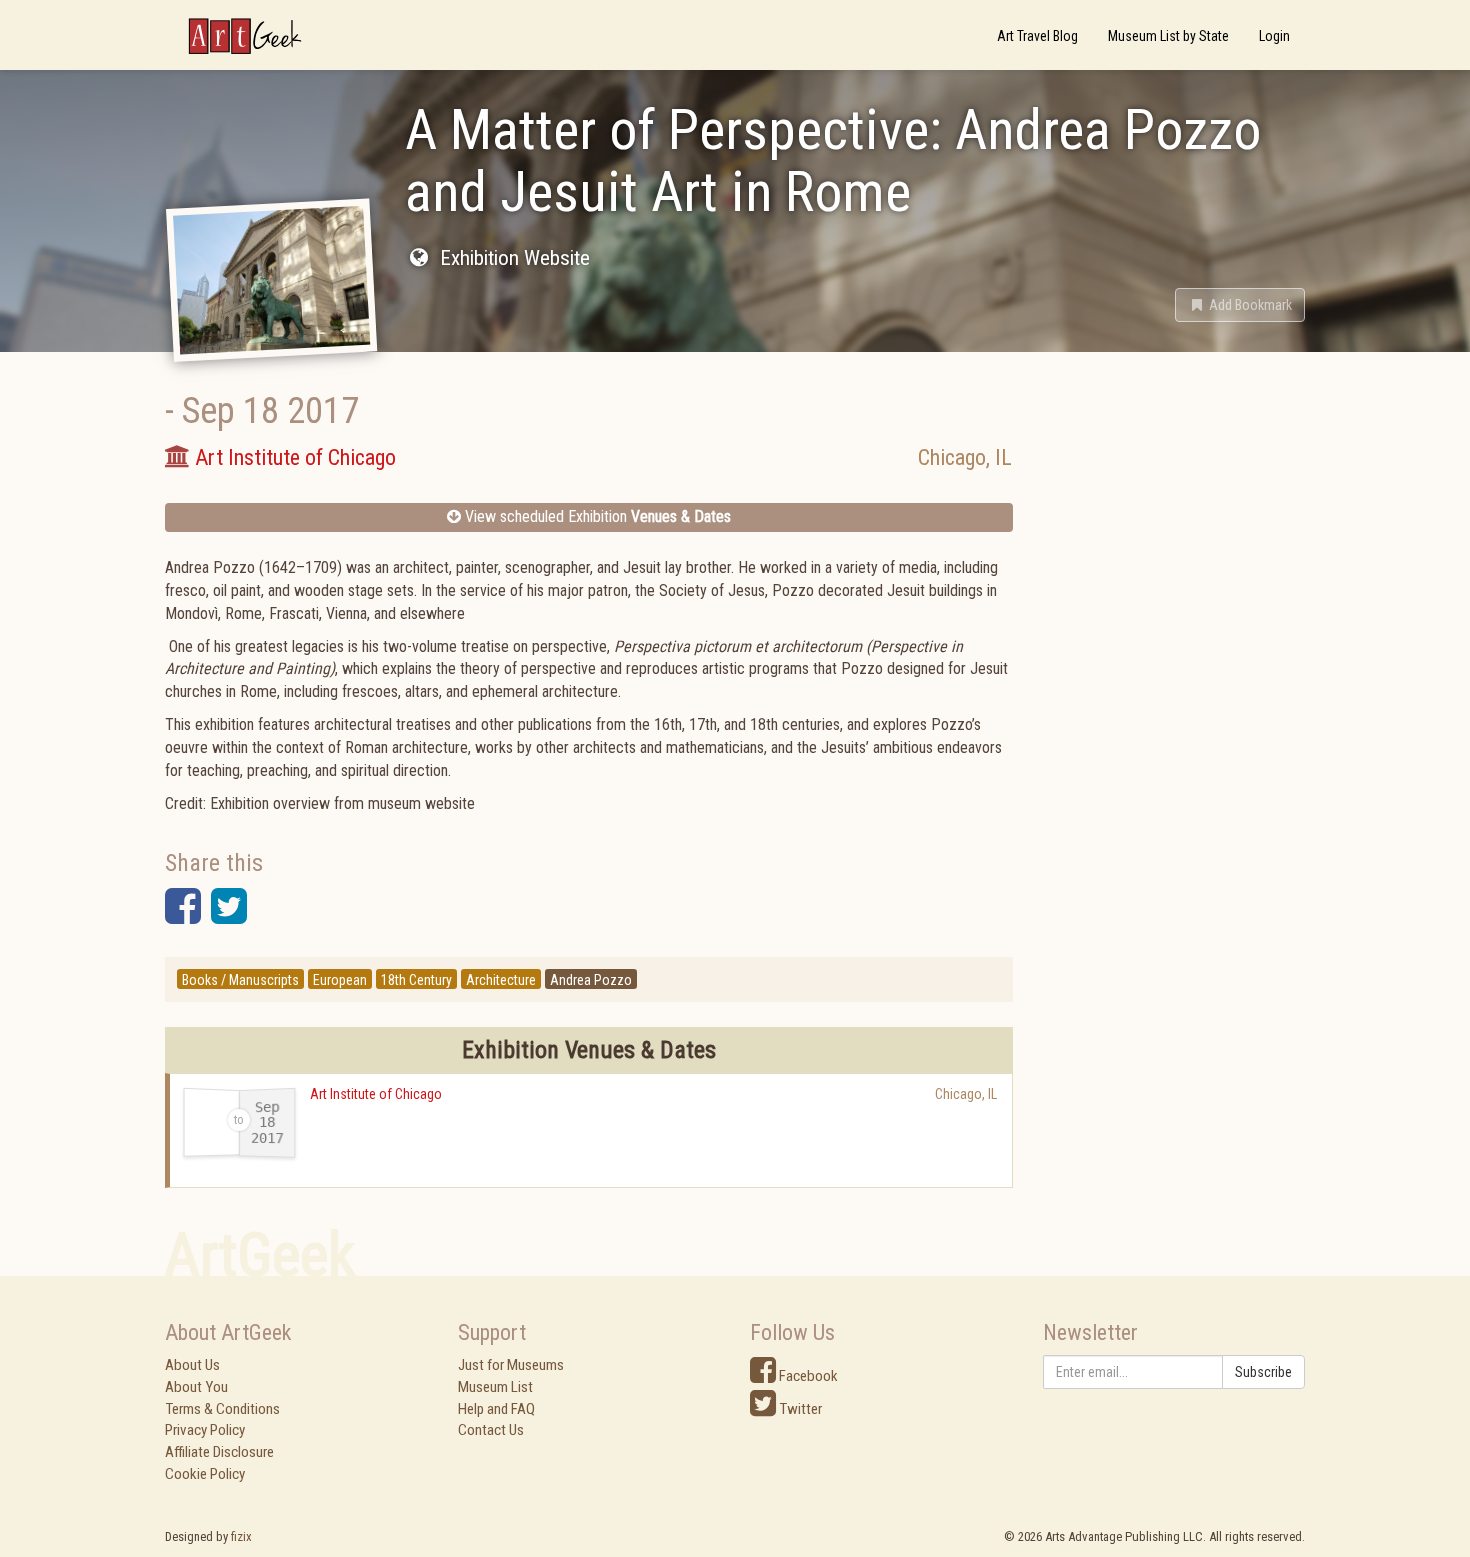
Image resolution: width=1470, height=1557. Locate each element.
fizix (241, 1536)
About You (196, 1387)
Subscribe (1263, 1372)
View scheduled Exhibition (596, 516)
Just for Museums (511, 1365)
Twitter (799, 1409)
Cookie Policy (205, 1474)
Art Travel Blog (1037, 36)
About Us (192, 1365)
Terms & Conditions (222, 1409)
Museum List (495, 1387)
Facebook (807, 1376)
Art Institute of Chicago (376, 1094)
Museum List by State (1168, 36)
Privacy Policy (205, 1430)
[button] (1240, 305)
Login (1274, 36)
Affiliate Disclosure (219, 1452)
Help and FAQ (496, 1409)
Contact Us (491, 1430)
